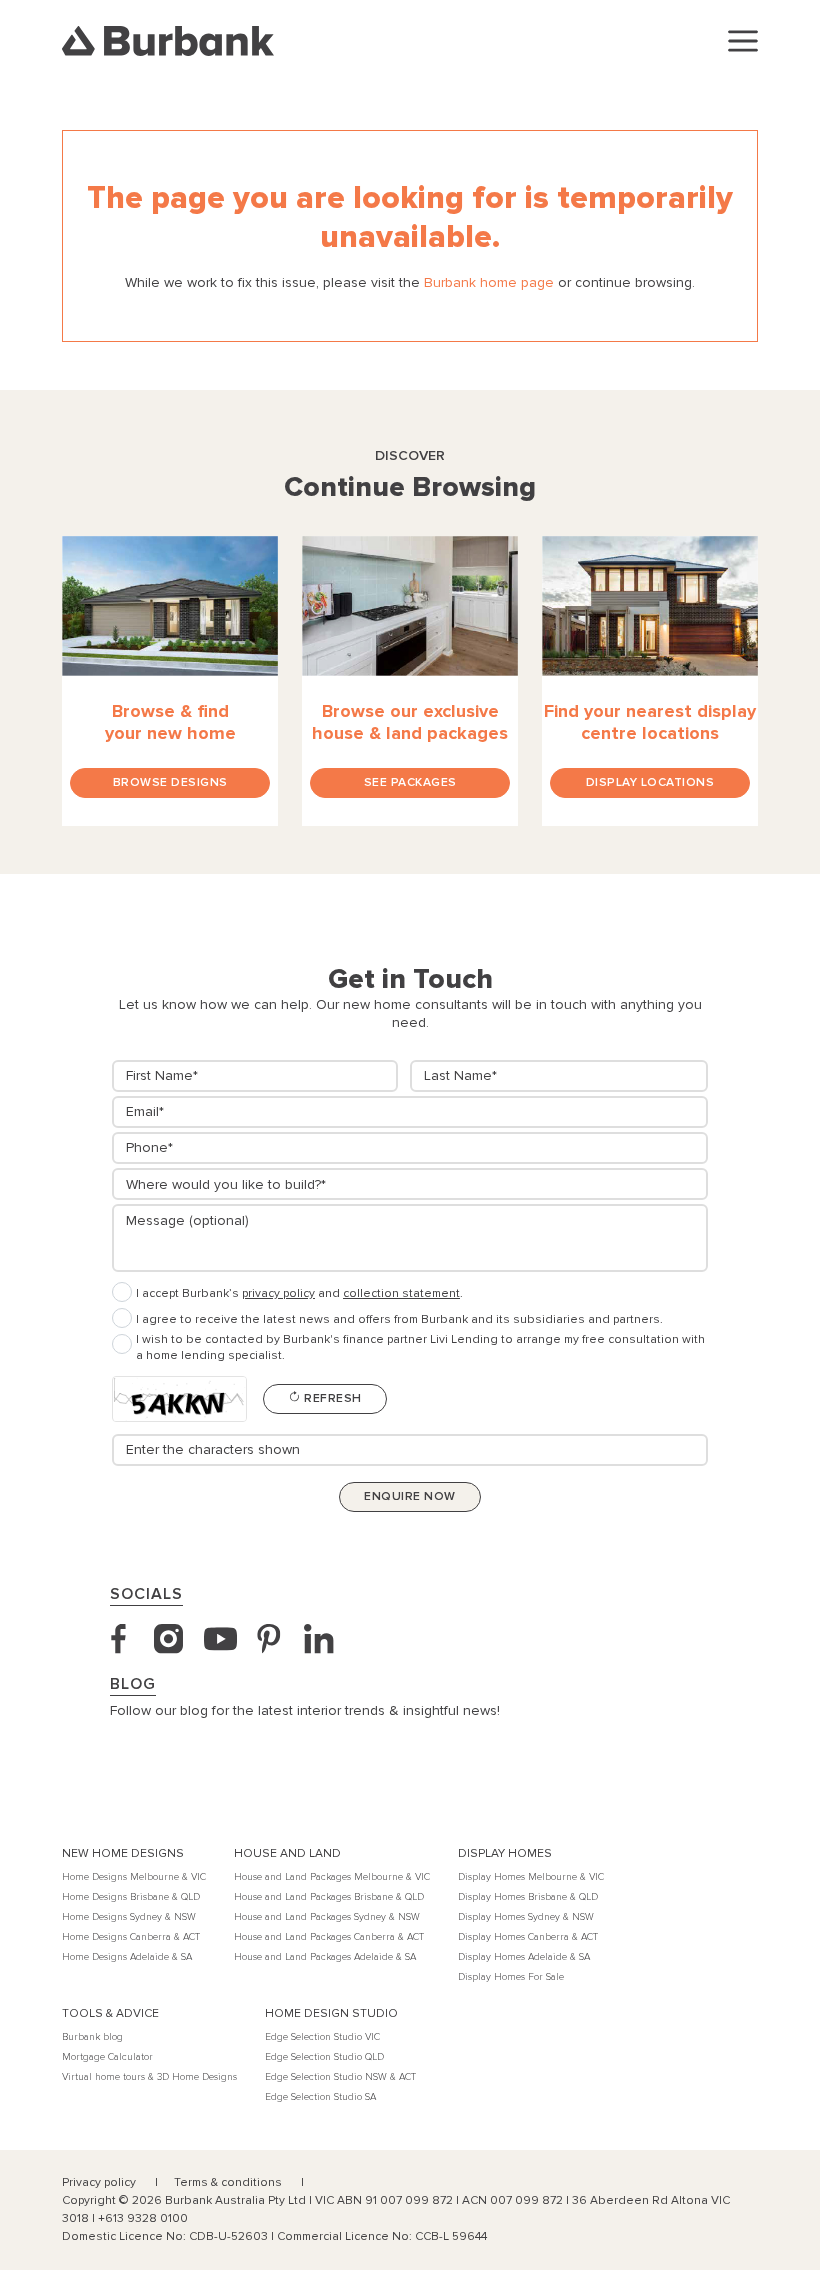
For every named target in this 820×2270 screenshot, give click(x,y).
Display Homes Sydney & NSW (526, 1917)
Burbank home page (489, 282)
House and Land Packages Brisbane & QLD (329, 1897)
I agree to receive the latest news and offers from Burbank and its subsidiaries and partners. (399, 1319)
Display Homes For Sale (511, 1977)
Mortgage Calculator (107, 2057)
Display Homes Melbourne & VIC (531, 1877)
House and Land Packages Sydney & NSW (327, 1917)
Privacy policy (100, 2182)
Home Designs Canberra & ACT (131, 1937)
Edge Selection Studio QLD (324, 2057)
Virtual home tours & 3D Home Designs (149, 2077)
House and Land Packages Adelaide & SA (325, 1957)
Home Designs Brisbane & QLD (131, 1897)
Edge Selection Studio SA (320, 2097)
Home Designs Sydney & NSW (129, 1917)
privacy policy (278, 1293)
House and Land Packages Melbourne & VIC (332, 1877)
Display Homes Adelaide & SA (524, 1957)
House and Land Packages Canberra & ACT (329, 1937)
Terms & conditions (229, 2182)
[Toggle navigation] (743, 41)
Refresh (331, 1398)
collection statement (401, 1293)
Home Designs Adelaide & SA (127, 1957)
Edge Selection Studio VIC (322, 2037)
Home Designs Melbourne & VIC (134, 1877)
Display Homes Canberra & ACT (528, 1937)
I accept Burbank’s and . (299, 1293)
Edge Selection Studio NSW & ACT (340, 2077)
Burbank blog (92, 2037)
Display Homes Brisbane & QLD (528, 1897)
